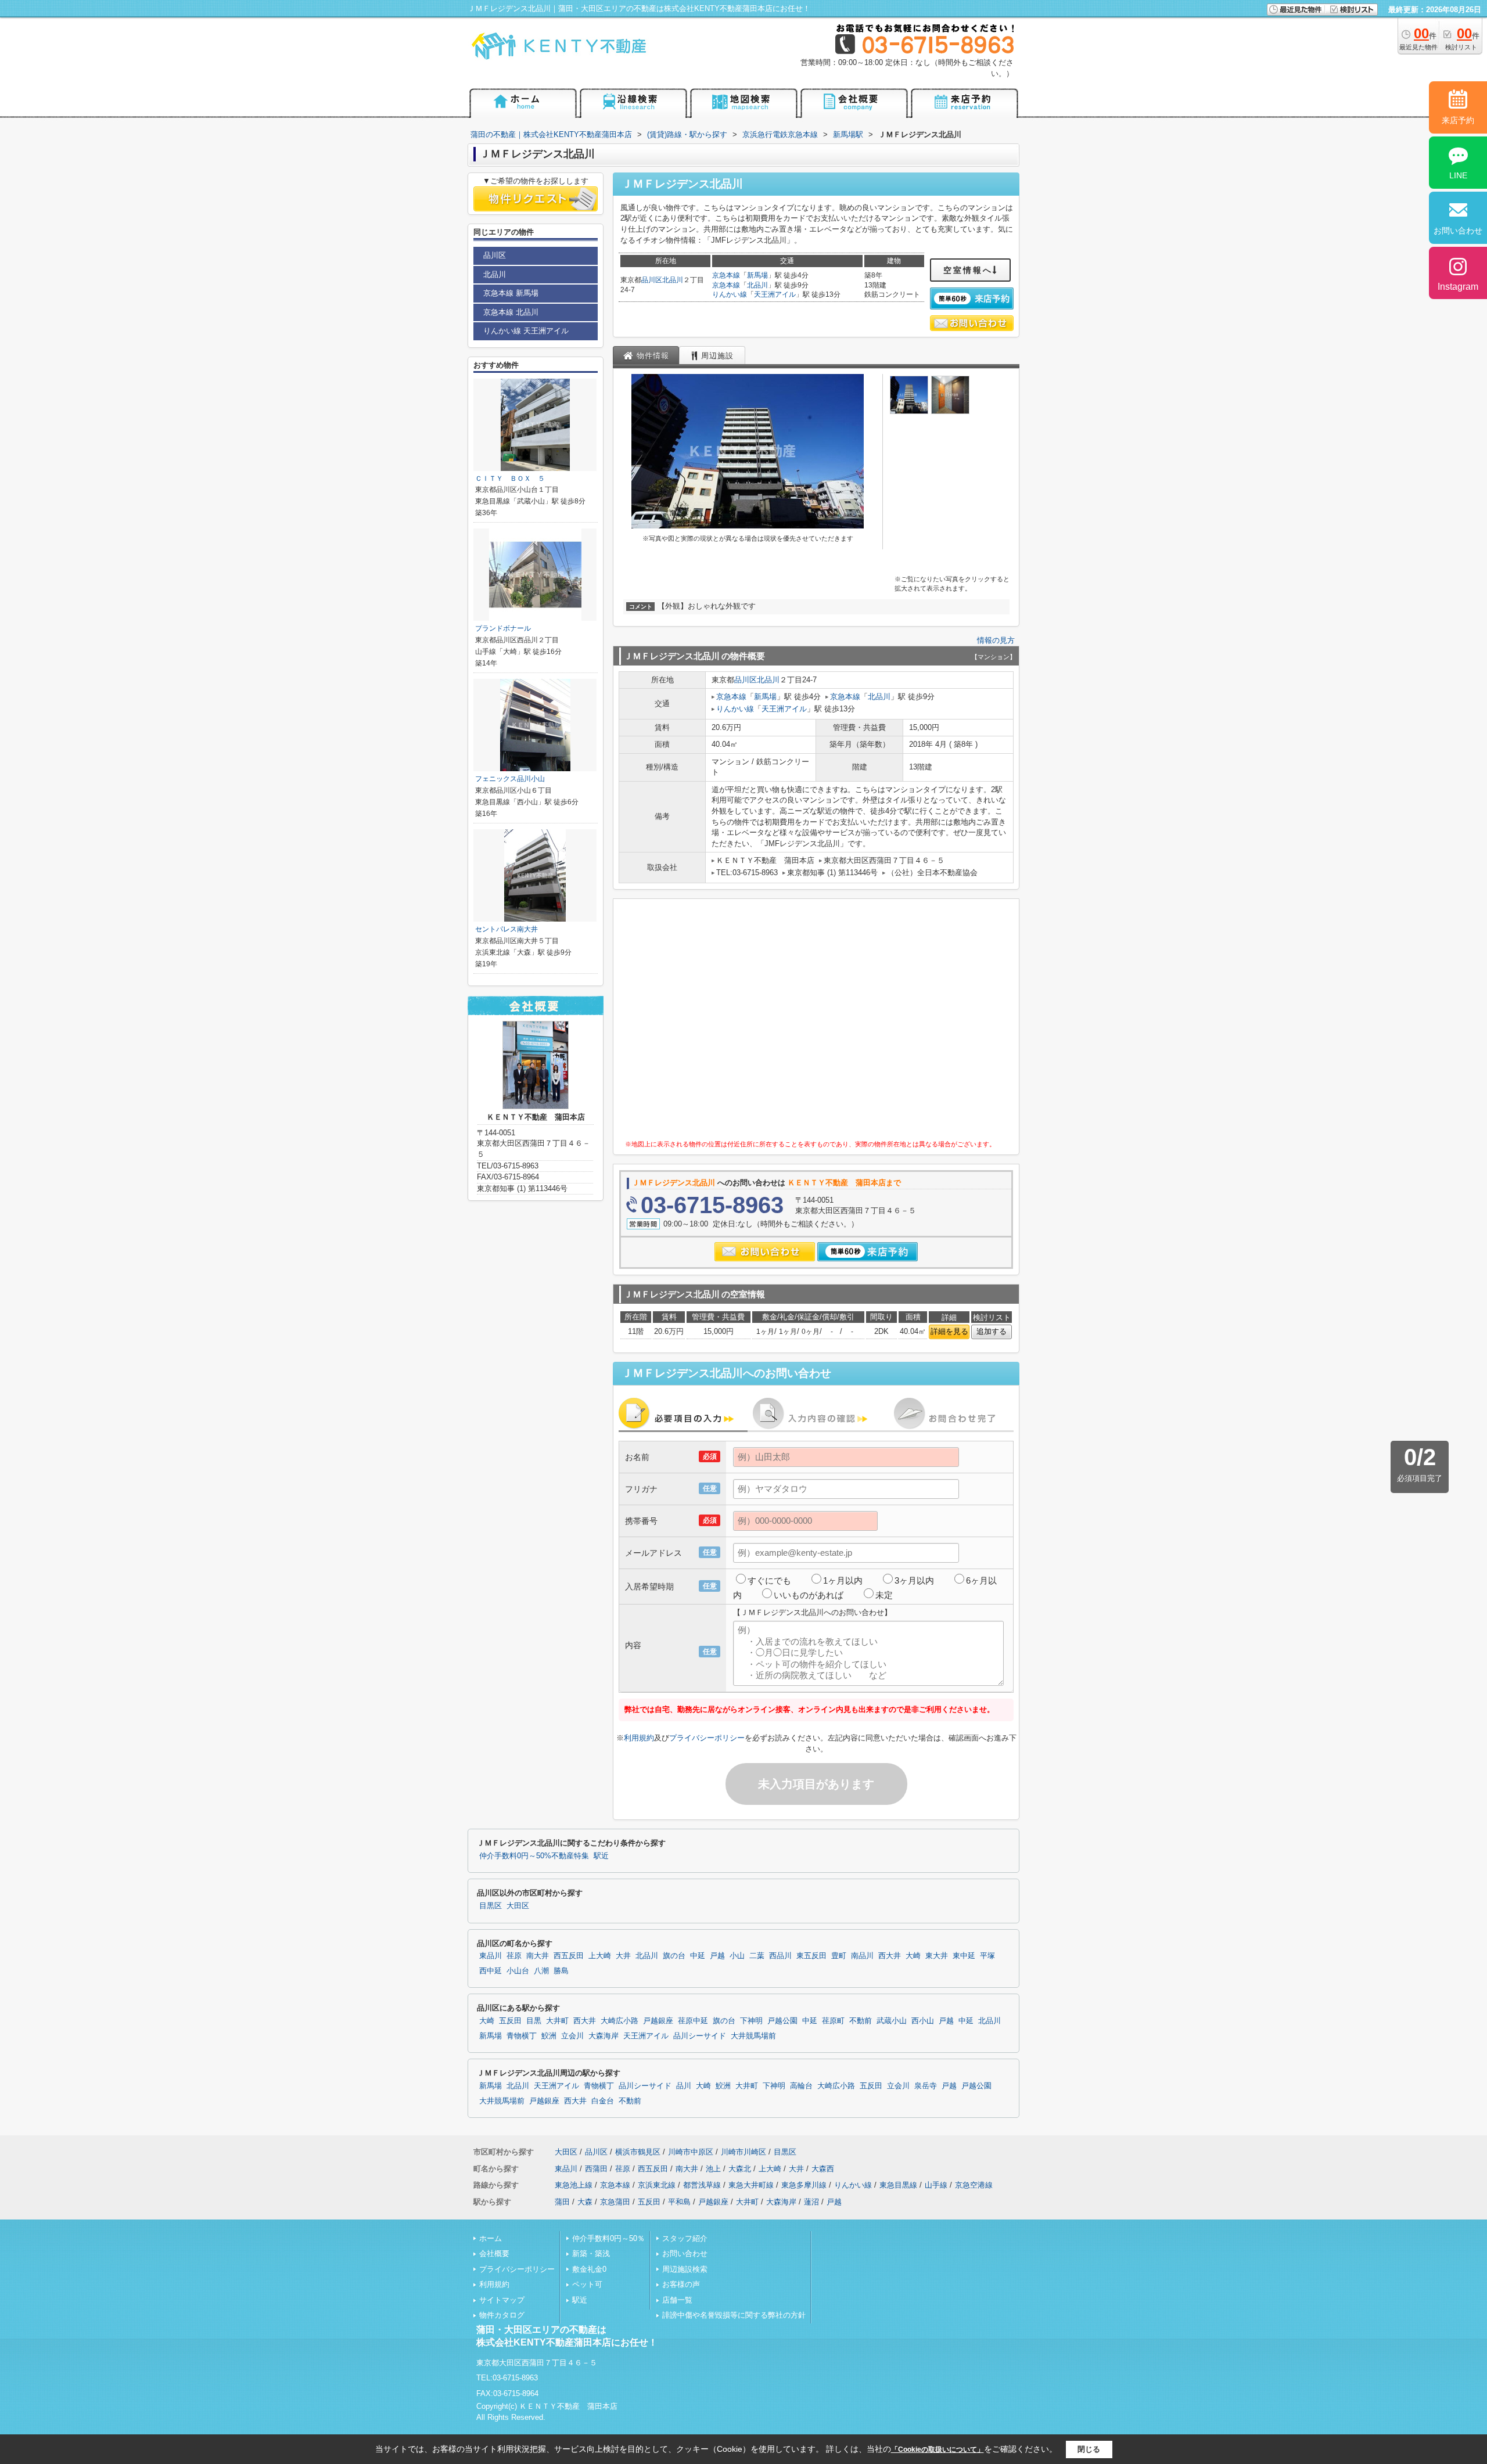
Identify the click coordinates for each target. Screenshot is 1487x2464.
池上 (713, 2169)
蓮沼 (811, 2202)
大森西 (823, 2169)
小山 (737, 1956)
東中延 (964, 1956)
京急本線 (726, 275)
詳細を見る (949, 1331)
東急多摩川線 (804, 2185)
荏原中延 (693, 2021)
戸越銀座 (658, 2021)
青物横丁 (522, 2036)
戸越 (717, 1956)
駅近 (601, 1856)
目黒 (534, 2021)
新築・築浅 (591, 2253)
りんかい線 (730, 294)
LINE (1458, 175)
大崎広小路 (619, 2021)
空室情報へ (968, 270)
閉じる (1089, 2449)
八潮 (541, 1971)
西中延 (491, 1971)
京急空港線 (974, 2185)
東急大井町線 (751, 2185)
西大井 (890, 1956)
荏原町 (833, 2021)
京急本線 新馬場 (511, 293)
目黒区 (491, 1906)
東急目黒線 (898, 2185)
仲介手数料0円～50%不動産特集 (534, 1856)
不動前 (861, 2021)
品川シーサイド (700, 2036)
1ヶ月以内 (843, 1580)
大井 (623, 1956)
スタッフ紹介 (685, 2238)
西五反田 (569, 1956)
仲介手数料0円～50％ (608, 2238)
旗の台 (674, 1956)
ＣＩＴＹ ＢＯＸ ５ (510, 479)
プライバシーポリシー (707, 1738)
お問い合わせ (685, 2253)
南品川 (862, 1956)
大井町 (557, 2021)
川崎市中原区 (691, 2152)
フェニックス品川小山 (510, 779)
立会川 (572, 2036)
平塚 (987, 1956)
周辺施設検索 (685, 2269)
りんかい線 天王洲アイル (526, 331)
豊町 (839, 1956)
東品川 (491, 1956)
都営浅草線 (702, 2185)
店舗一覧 (677, 2300)
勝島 (561, 1971)
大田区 (518, 1906)
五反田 (510, 2021)
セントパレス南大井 (507, 929)
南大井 (538, 1956)
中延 (698, 1956)
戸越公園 (782, 2021)
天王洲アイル (775, 294)
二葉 (757, 1956)
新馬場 (757, 275)
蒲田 (562, 2202)
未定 (884, 1595)
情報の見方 (996, 640)
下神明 (751, 2021)
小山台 (518, 1971)
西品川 (780, 1956)
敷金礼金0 (589, 2269)
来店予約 (1458, 120)
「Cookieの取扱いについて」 (938, 2449)
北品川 (673, 280)
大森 (585, 2202)
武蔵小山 (892, 2021)
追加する (992, 1331)
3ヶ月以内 (914, 1580)
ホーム (491, 2238)
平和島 (679, 2202)
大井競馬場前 (753, 2036)
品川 (684, 2086)
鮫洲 (549, 2036)
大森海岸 (604, 2036)
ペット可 (587, 2284)
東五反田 (811, 1956)
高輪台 (801, 2086)
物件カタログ (502, 2315)
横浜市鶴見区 (638, 2152)
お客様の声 (681, 2284)
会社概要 (494, 2253)
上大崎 (600, 1956)
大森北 (740, 2169)
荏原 (514, 1956)
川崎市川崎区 (743, 2152)
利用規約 (639, 1738)
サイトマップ (502, 2300)
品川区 (652, 280)
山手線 (936, 2185)
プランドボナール (503, 628)
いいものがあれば (809, 1595)
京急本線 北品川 (511, 312)
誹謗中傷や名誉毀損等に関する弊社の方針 (734, 2315)
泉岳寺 (926, 2086)
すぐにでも (769, 1580)
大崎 (913, 1956)
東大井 (937, 1956)
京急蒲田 (615, 2202)
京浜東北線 (657, 2185)
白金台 (603, 2101)
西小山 (923, 2021)
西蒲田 (596, 2169)
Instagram (1458, 287)
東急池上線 (574, 2185)
